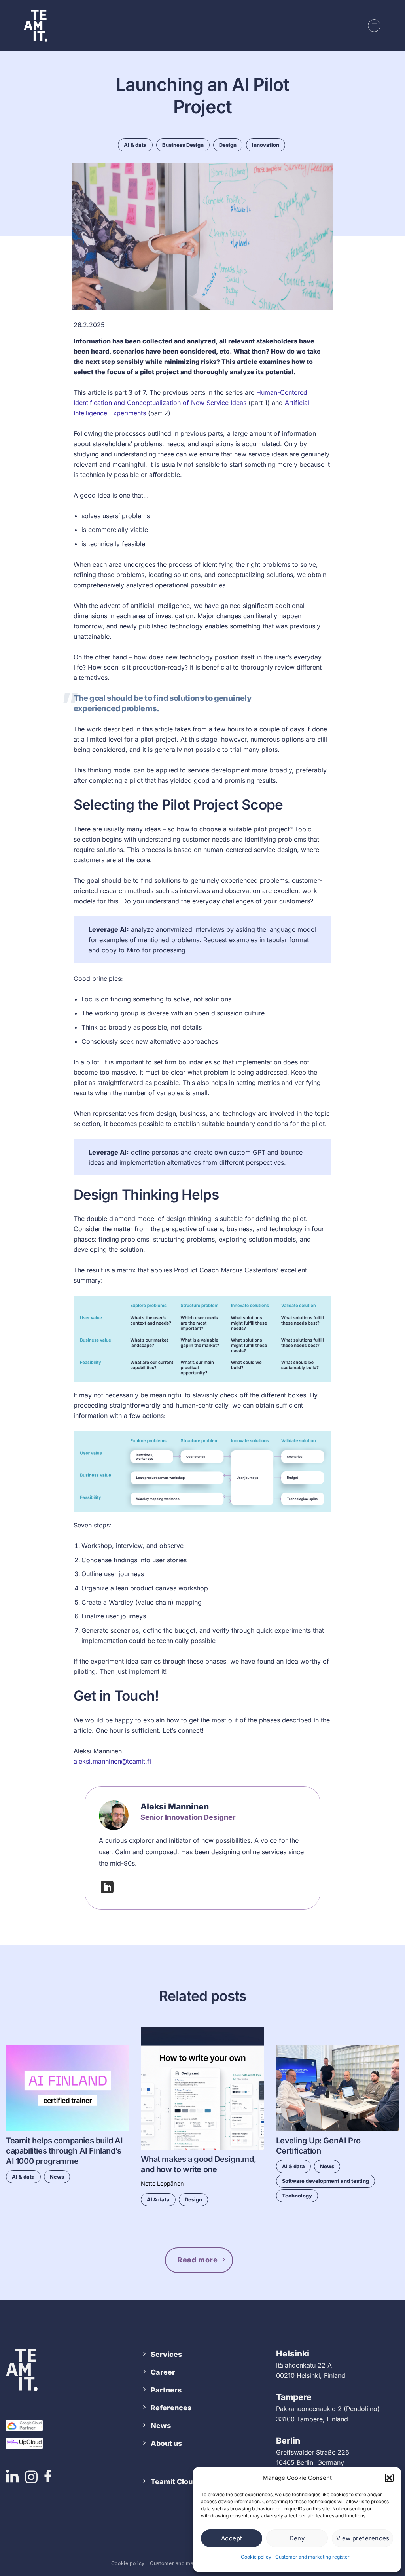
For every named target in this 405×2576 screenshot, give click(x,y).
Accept (232, 2538)
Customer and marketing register (312, 2557)
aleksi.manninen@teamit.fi (112, 1761)
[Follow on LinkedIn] (107, 1890)
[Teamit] (36, 26)
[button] (389, 2478)
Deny (297, 2538)
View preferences (363, 2538)
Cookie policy (256, 2557)
